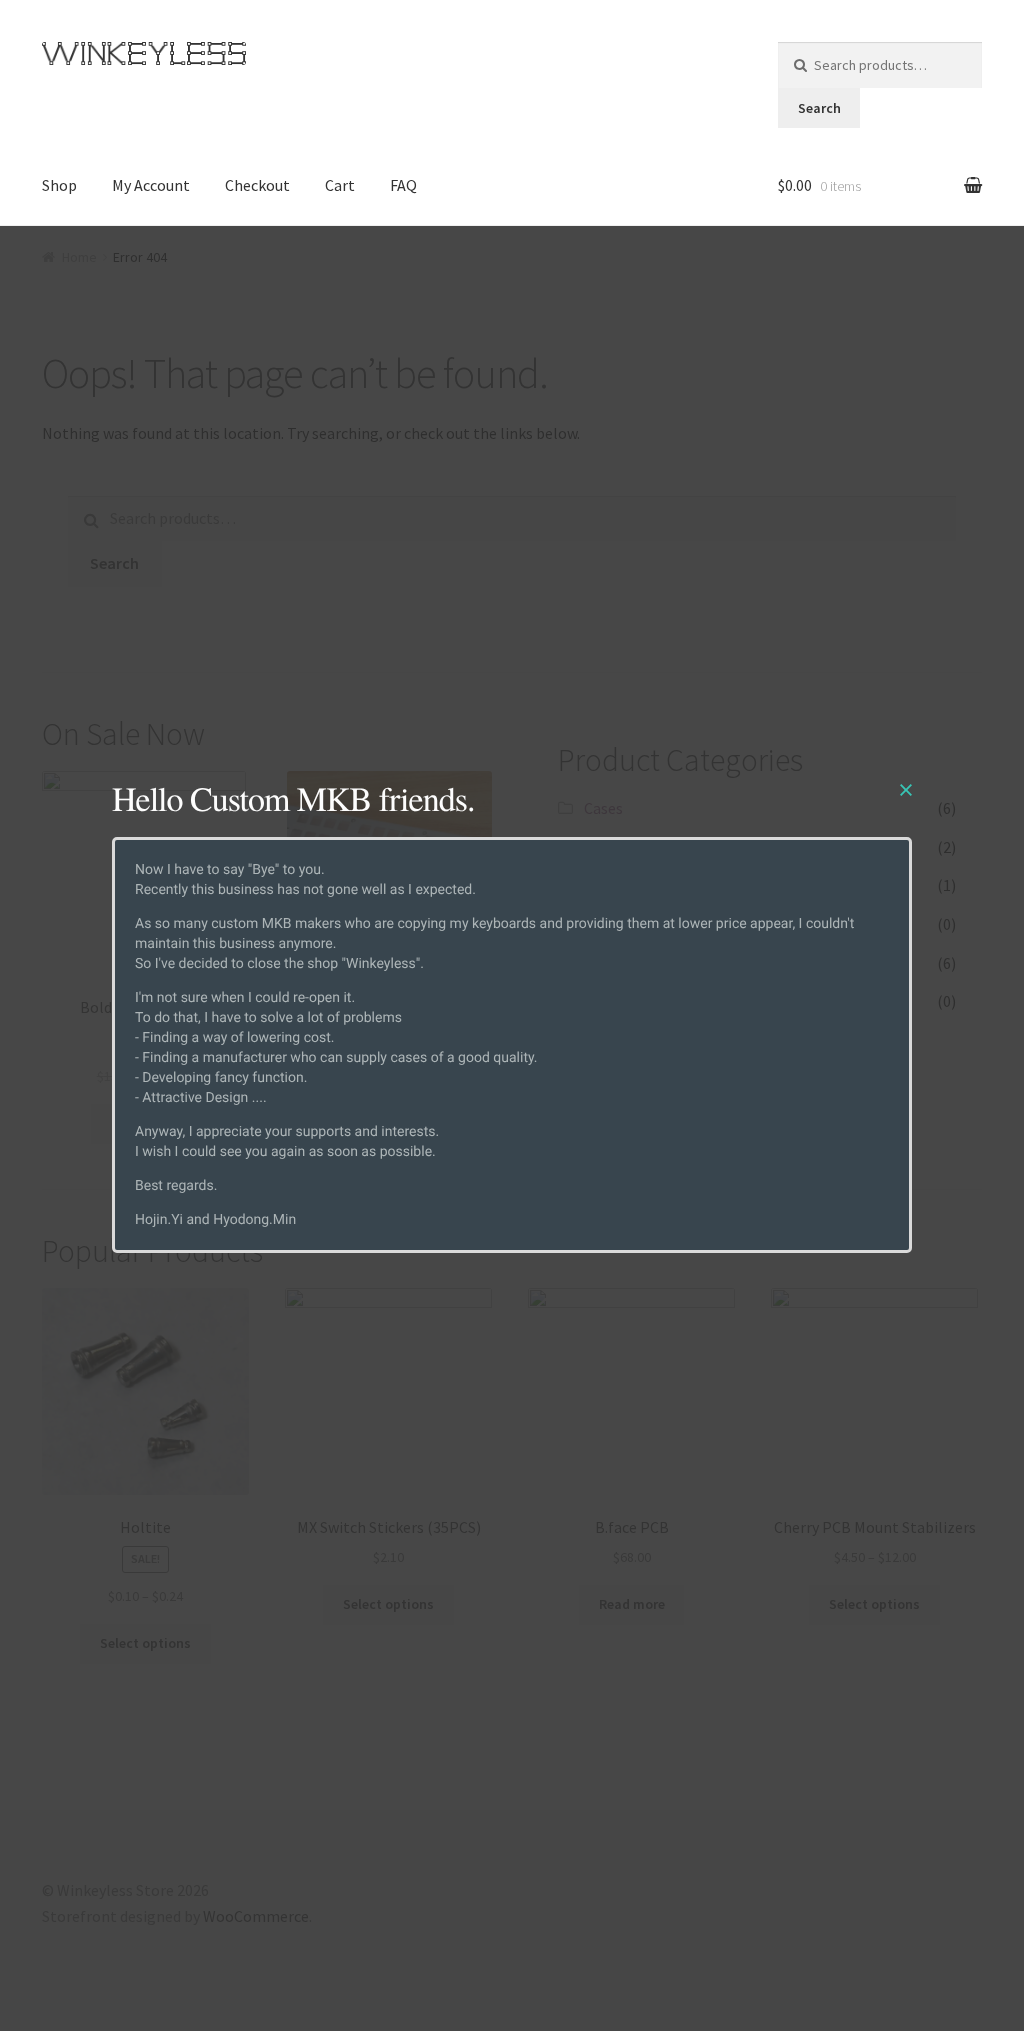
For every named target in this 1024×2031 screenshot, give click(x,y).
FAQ (403, 185)
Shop (59, 185)
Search (819, 108)
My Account (151, 185)
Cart (340, 185)
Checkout (257, 185)
